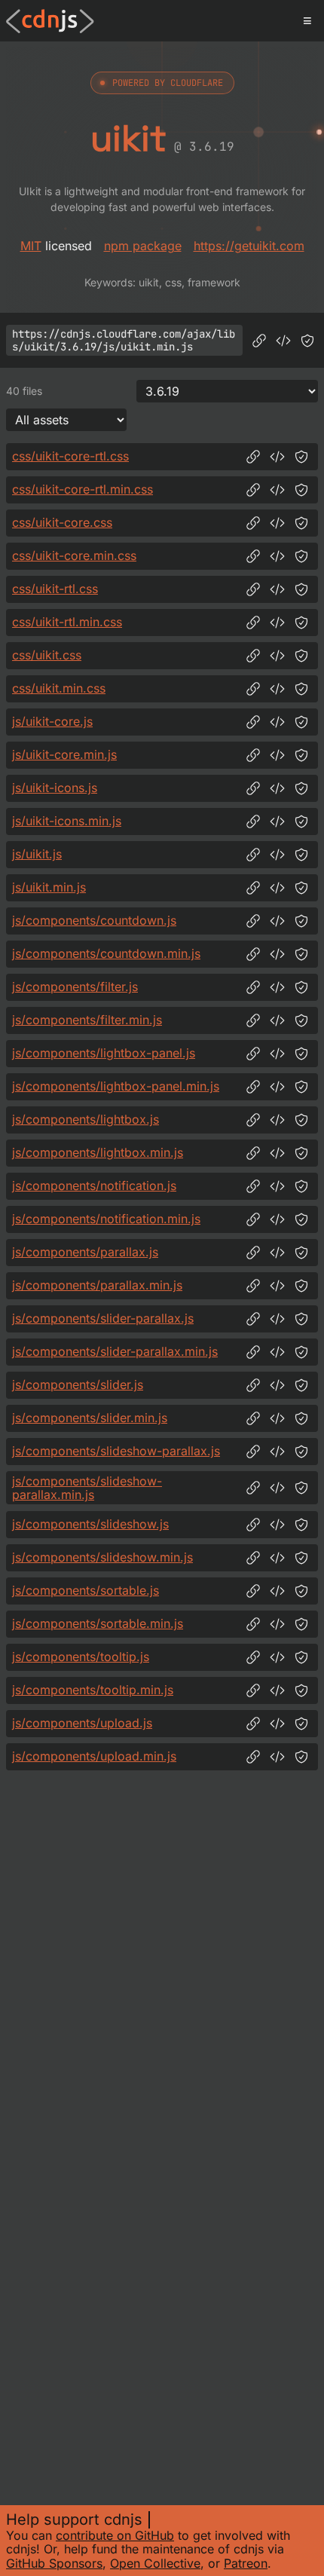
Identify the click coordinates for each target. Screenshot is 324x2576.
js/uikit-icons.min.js (67, 821)
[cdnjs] (50, 21)
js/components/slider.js (78, 1384)
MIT (31, 246)
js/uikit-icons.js (55, 788)
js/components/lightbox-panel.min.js (116, 1086)
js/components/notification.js (94, 1186)
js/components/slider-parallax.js (103, 1318)
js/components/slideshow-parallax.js (116, 1451)
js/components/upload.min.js (94, 1756)
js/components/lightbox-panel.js (104, 1053)
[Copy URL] (259, 341)
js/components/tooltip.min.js (93, 1690)
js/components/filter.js (75, 987)
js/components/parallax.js (85, 1252)
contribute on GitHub (115, 2535)
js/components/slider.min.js (90, 1418)
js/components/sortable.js (86, 1590)
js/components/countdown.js (94, 920)
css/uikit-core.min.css (74, 555)
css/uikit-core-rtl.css (70, 456)
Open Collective (155, 2563)
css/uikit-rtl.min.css (67, 622)
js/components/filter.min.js (87, 1020)
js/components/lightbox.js (86, 1119)
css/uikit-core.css (62, 522)
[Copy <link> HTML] (277, 457)
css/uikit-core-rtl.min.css (83, 489)
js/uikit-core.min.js (64, 754)
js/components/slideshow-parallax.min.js (87, 1488)
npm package (143, 246)
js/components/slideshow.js (90, 1524)
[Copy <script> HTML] (283, 341)
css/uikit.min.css (59, 688)
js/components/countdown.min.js (106, 953)
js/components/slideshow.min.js (102, 1557)
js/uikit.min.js (49, 887)
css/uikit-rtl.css (55, 589)
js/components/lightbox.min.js (98, 1152)
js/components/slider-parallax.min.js (115, 1351)
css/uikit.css (47, 655)
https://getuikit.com (249, 246)
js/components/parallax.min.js (97, 1285)
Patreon (246, 2563)
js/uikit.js (37, 854)
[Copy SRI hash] (307, 341)
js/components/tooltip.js (81, 1657)
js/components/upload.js (82, 1723)
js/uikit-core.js (52, 721)
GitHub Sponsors (54, 2563)
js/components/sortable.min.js (98, 1623)
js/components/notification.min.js (106, 1219)
